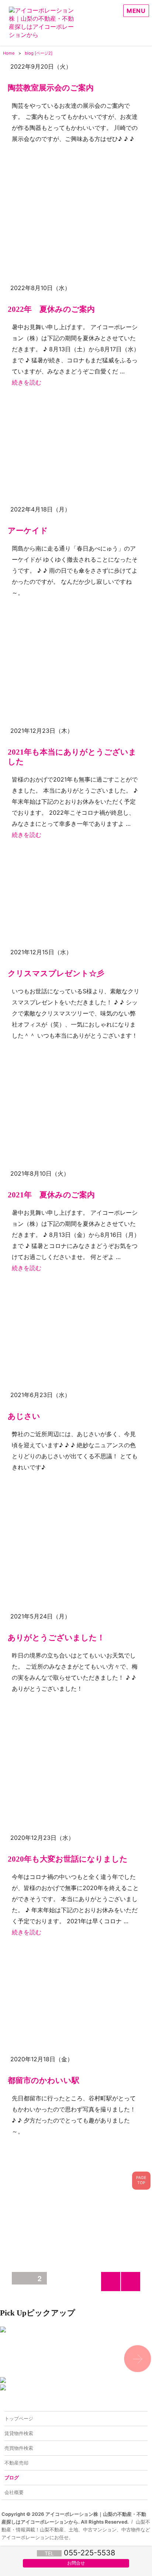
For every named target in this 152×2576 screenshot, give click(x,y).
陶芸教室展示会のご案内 (51, 88)
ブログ (12, 2477)
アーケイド (28, 530)
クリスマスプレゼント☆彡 (56, 973)
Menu (136, 11)
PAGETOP (141, 2180)
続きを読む (27, 382)
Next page (131, 2291)
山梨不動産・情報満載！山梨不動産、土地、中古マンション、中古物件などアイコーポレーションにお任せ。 (76, 2530)
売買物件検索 (19, 2448)
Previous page (111, 2291)
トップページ (19, 2418)
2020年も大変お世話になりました (68, 1859)
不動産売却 (16, 2463)
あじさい (24, 1416)
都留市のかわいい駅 (44, 2080)
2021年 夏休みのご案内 (51, 1195)
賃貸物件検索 (19, 2433)
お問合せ (76, 2563)
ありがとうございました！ (56, 1637)
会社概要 (14, 2492)
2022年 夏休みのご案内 (51, 309)
